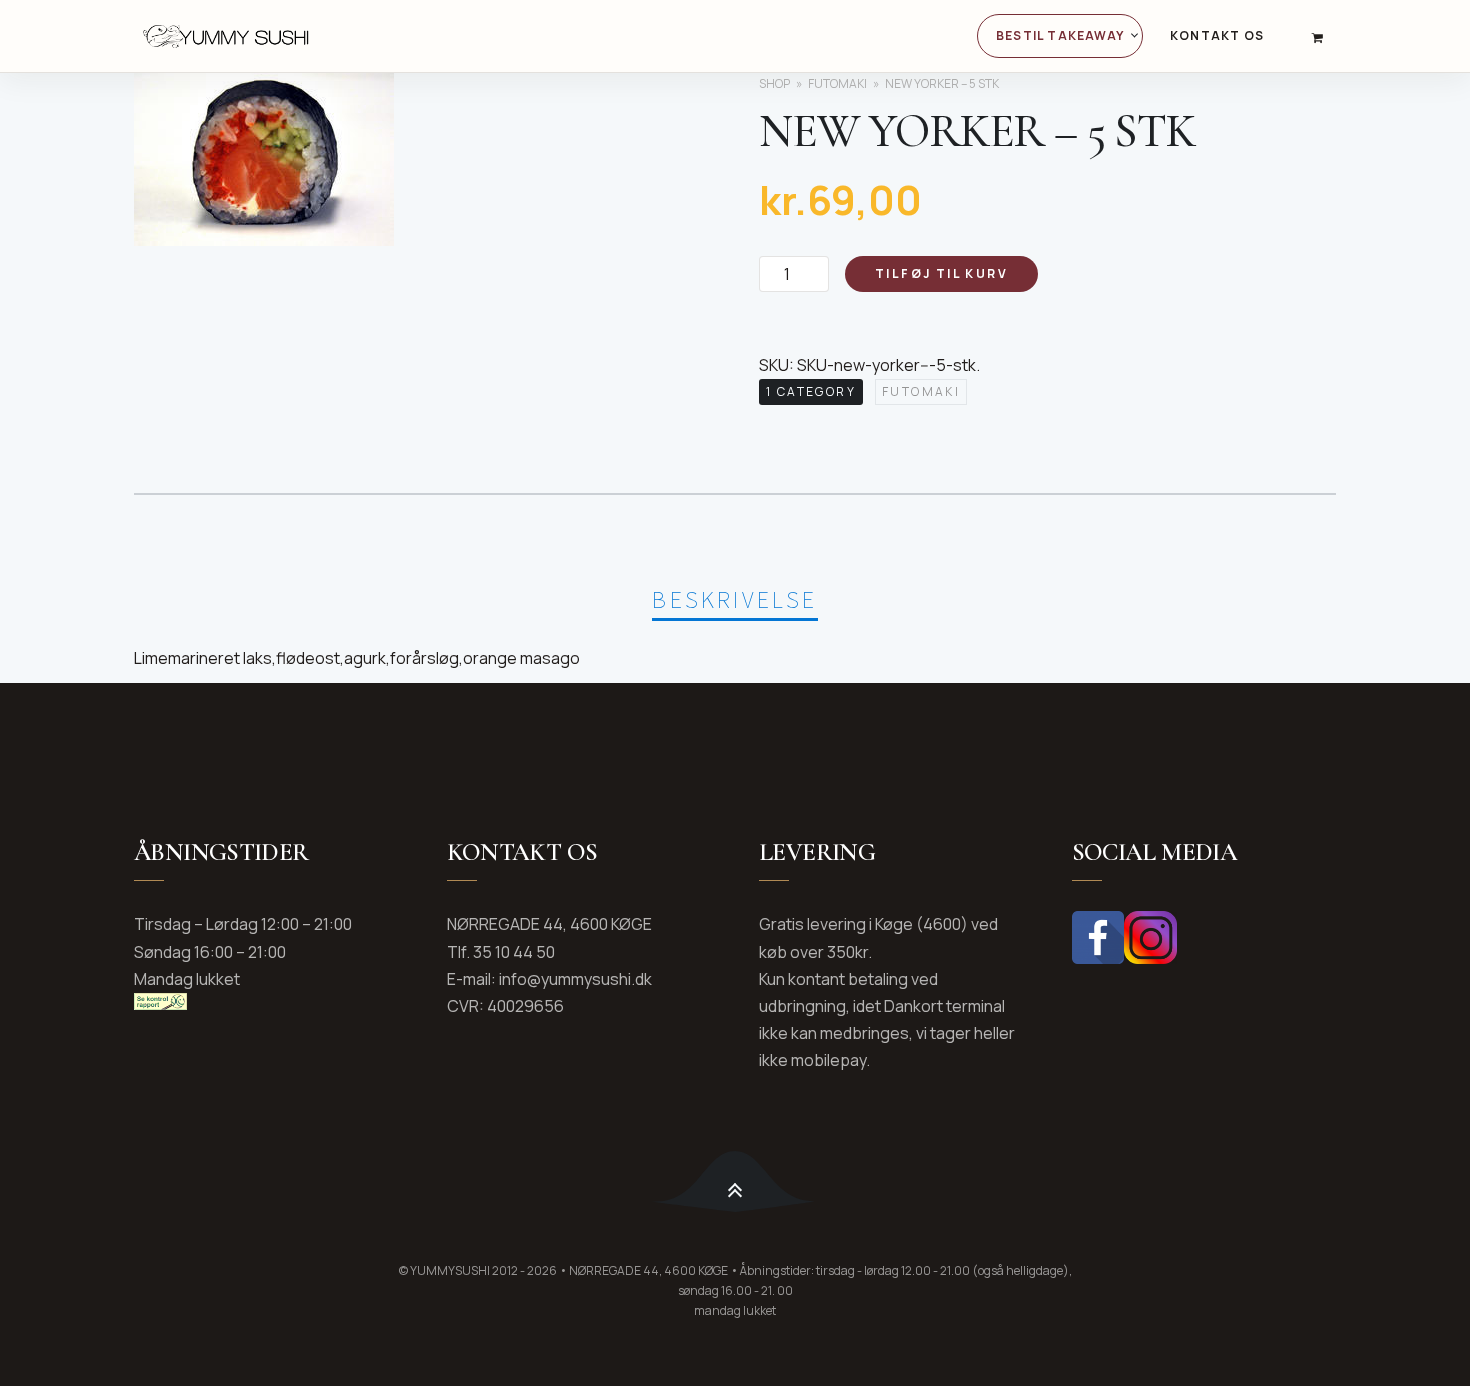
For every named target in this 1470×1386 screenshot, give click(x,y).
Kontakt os (1217, 35)
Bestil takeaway (1060, 35)
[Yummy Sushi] (346, 36)
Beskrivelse (734, 599)
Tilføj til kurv (941, 273)
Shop (774, 83)
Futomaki (837, 83)
